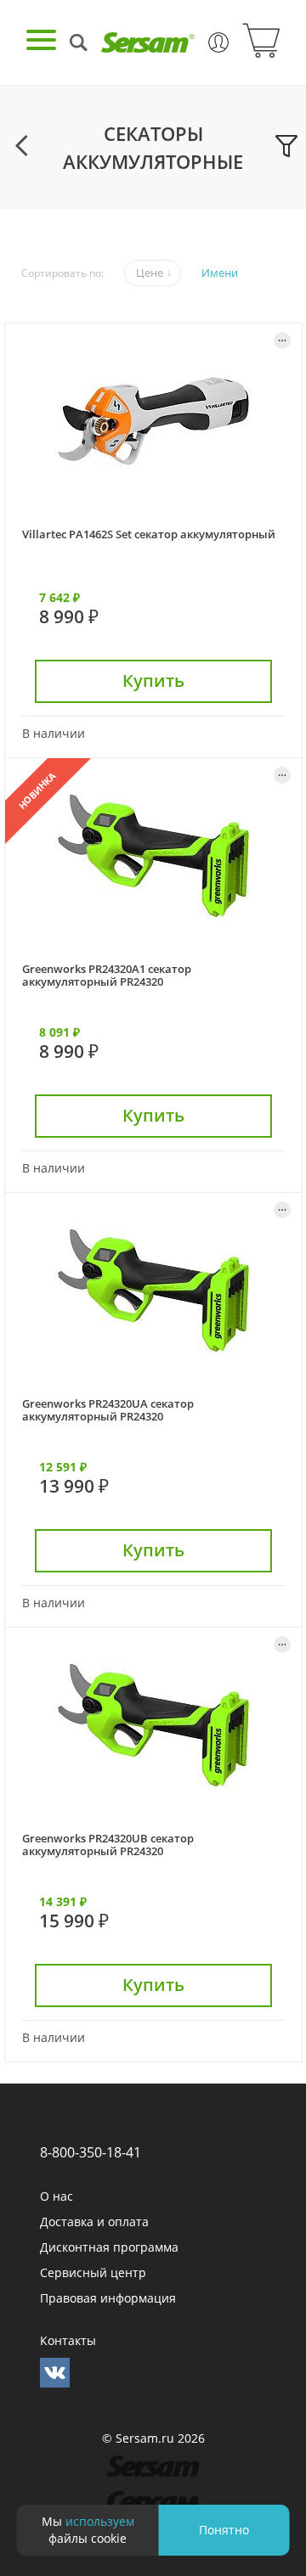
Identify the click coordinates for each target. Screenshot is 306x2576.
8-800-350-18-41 (91, 2152)
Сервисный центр (93, 2272)
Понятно (224, 2530)
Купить (153, 681)
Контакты (68, 2340)
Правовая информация (108, 2298)
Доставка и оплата (94, 2222)
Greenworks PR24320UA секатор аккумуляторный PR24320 (108, 1410)
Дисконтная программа (109, 2247)
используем (100, 2521)
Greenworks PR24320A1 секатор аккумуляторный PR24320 (107, 975)
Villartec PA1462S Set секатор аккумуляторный (149, 534)
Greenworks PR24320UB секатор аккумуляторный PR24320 (108, 1845)
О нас (57, 2196)
